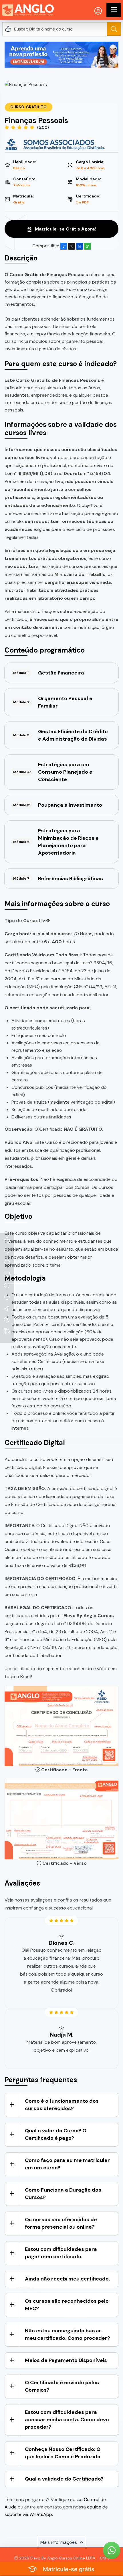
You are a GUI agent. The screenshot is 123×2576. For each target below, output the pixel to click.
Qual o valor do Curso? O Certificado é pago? (56, 2134)
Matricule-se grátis (68, 2569)
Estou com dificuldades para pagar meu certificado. (61, 2253)
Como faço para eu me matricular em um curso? (67, 2164)
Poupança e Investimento (58, 805)
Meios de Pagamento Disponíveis (66, 2360)
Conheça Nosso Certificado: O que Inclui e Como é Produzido (63, 2453)
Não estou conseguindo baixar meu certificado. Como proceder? (68, 2334)
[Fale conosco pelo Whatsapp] (112, 2550)
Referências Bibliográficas (58, 879)
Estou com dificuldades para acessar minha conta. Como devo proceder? (67, 2420)
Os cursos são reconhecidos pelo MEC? (67, 2305)
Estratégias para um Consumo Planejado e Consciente (53, 772)
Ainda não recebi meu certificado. (67, 2279)
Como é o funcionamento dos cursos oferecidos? (62, 2105)
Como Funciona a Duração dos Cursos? (63, 2194)
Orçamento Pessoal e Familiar (53, 702)
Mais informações (59, 2542)
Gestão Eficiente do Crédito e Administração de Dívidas (60, 735)
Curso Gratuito (28, 107)
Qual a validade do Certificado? (64, 2479)
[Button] (114, 29)
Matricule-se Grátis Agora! (65, 229)
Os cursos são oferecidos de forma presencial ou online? (61, 2223)
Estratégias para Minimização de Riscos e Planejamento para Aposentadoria (56, 842)
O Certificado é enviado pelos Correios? (62, 2386)
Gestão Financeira (49, 673)
